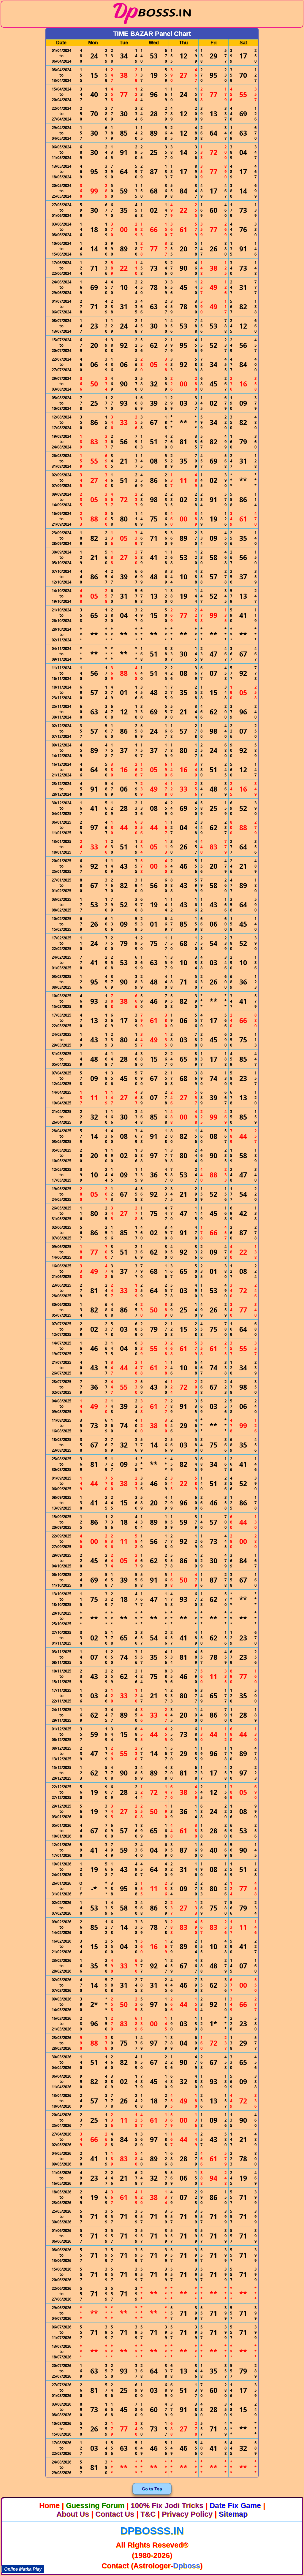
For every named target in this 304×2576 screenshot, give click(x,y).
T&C (148, 2514)
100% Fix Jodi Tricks (167, 2505)
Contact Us (115, 2514)
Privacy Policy (187, 2514)
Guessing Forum (95, 2505)
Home (49, 2505)
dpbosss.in (152, 2531)
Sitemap (233, 2514)
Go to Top (152, 2489)
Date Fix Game (235, 2505)
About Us (73, 2514)
